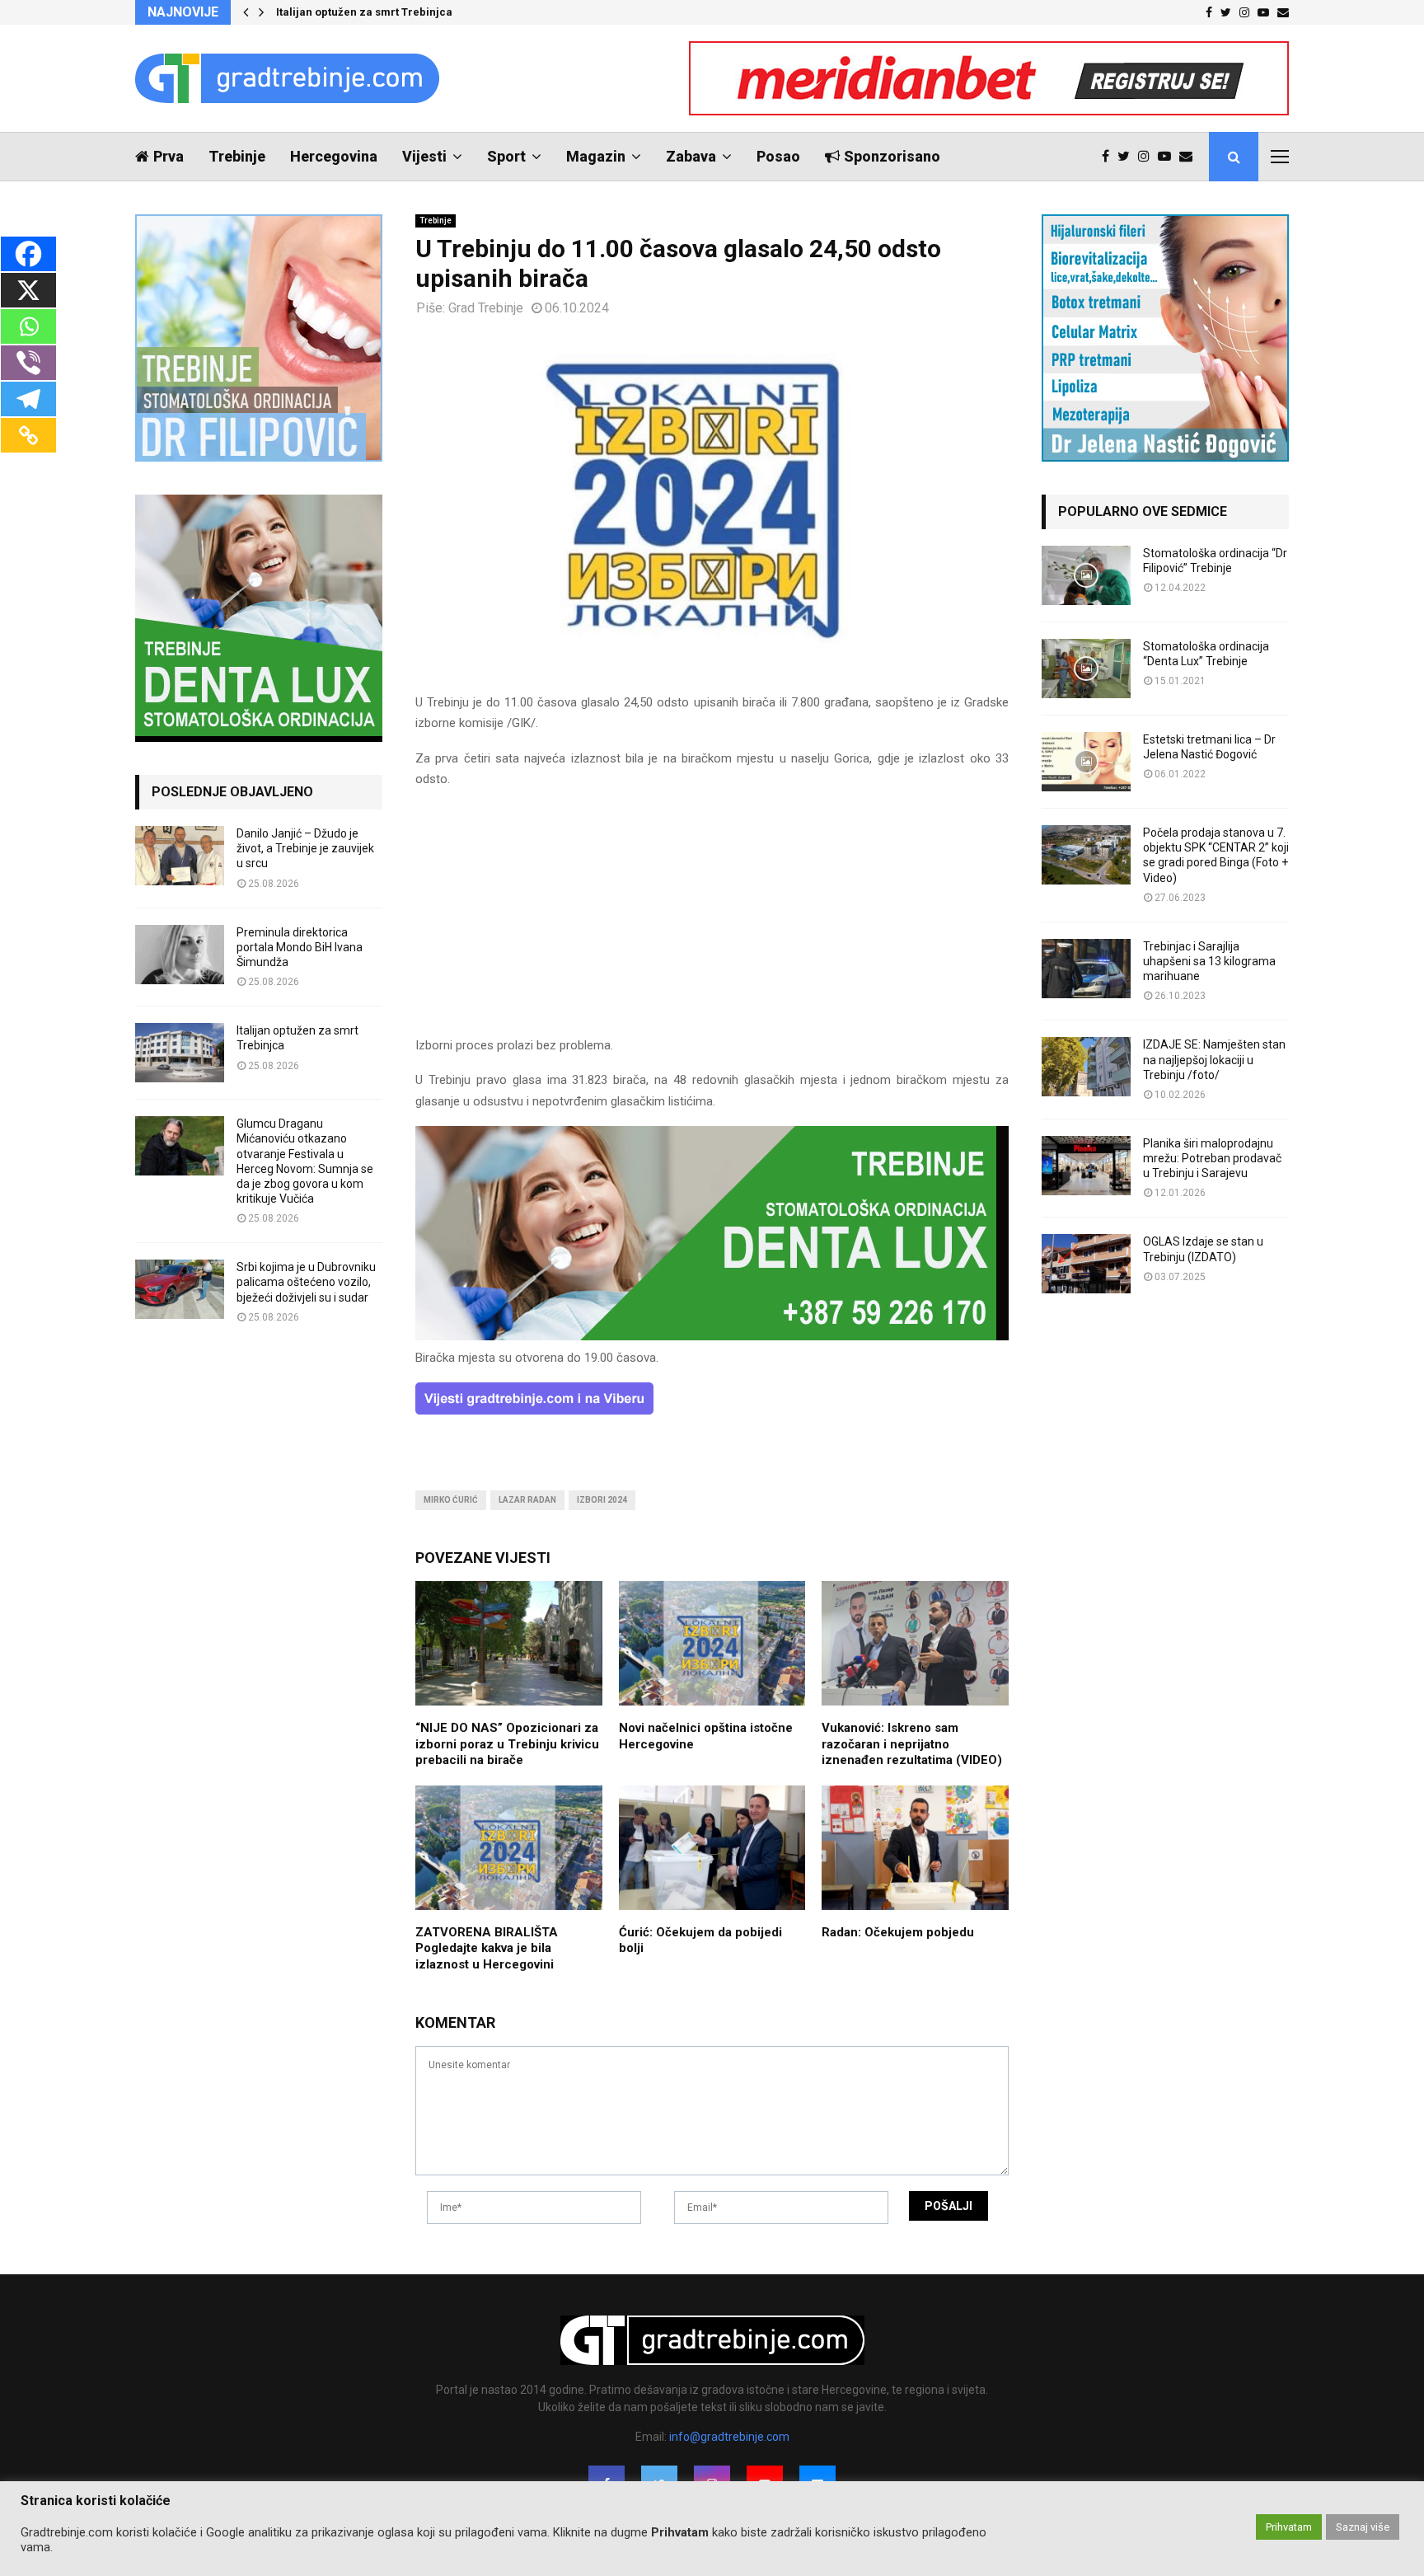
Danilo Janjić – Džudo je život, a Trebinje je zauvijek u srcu (305, 848)
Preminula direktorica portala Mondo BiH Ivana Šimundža (300, 947)
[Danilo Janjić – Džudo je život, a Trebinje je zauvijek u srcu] (180, 856)
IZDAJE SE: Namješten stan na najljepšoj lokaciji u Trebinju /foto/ (1214, 1059)
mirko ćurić (451, 1500)
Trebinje (237, 156)
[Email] (1190, 157)
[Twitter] (1128, 157)
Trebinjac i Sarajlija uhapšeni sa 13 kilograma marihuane (1209, 961)
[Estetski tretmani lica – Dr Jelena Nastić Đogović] (1086, 762)
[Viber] (28, 363)
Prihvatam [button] (1289, 2527)
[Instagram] (1148, 157)
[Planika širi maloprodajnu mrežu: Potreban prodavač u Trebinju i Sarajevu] (1086, 1166)
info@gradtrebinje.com (729, 2437)
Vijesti (424, 156)
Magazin (596, 156)
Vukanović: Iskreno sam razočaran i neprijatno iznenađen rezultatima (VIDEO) (912, 1744)
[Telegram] (28, 399)
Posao (778, 156)
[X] (28, 290)
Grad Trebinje (486, 308)
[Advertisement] (712, 920)
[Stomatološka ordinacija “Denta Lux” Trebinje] (1086, 669)
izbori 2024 (602, 1500)
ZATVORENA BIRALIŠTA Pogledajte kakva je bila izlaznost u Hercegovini (487, 1948)
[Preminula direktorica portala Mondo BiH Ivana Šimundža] (180, 955)
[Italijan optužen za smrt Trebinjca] (180, 1053)
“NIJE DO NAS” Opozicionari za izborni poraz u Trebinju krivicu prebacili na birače (507, 1744)
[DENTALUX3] (712, 1336)
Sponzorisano (892, 156)
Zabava (691, 156)
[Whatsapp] (28, 326)
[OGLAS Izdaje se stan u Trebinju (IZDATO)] (1086, 1264)
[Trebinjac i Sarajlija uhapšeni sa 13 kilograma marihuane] (1086, 969)
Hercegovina (334, 156)
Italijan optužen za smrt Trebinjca (364, 12)
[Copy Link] (28, 435)
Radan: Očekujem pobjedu (898, 1932)
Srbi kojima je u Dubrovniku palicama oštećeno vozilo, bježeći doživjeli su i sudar (306, 1282)
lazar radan (527, 1500)
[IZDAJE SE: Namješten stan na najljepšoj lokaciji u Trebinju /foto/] (1086, 1067)
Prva (169, 156)
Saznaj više (1363, 2527)
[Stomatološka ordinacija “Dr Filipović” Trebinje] (1086, 575)
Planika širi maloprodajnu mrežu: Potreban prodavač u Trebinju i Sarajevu (1212, 1158)
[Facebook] (1110, 157)
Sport (506, 156)
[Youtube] (1169, 157)
